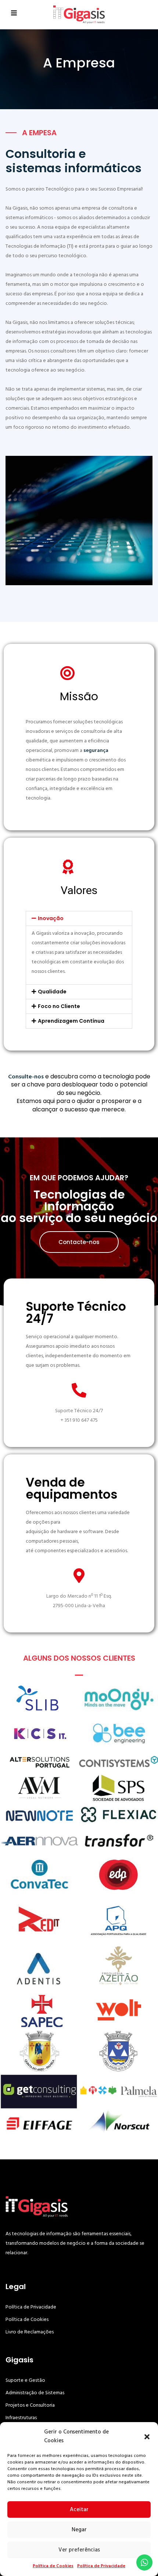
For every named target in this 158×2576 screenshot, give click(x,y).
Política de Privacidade (101, 2566)
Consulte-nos (26, 1077)
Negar (79, 2530)
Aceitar (79, 2509)
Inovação (51, 918)
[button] (147, 2436)
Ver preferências (79, 2550)
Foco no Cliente (59, 1006)
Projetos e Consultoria (30, 2405)
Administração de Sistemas (35, 2393)
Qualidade (52, 992)
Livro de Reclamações (30, 2332)
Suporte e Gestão (25, 2380)
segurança (96, 750)
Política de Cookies (53, 2566)
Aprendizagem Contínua (71, 1021)
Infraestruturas (21, 2418)
